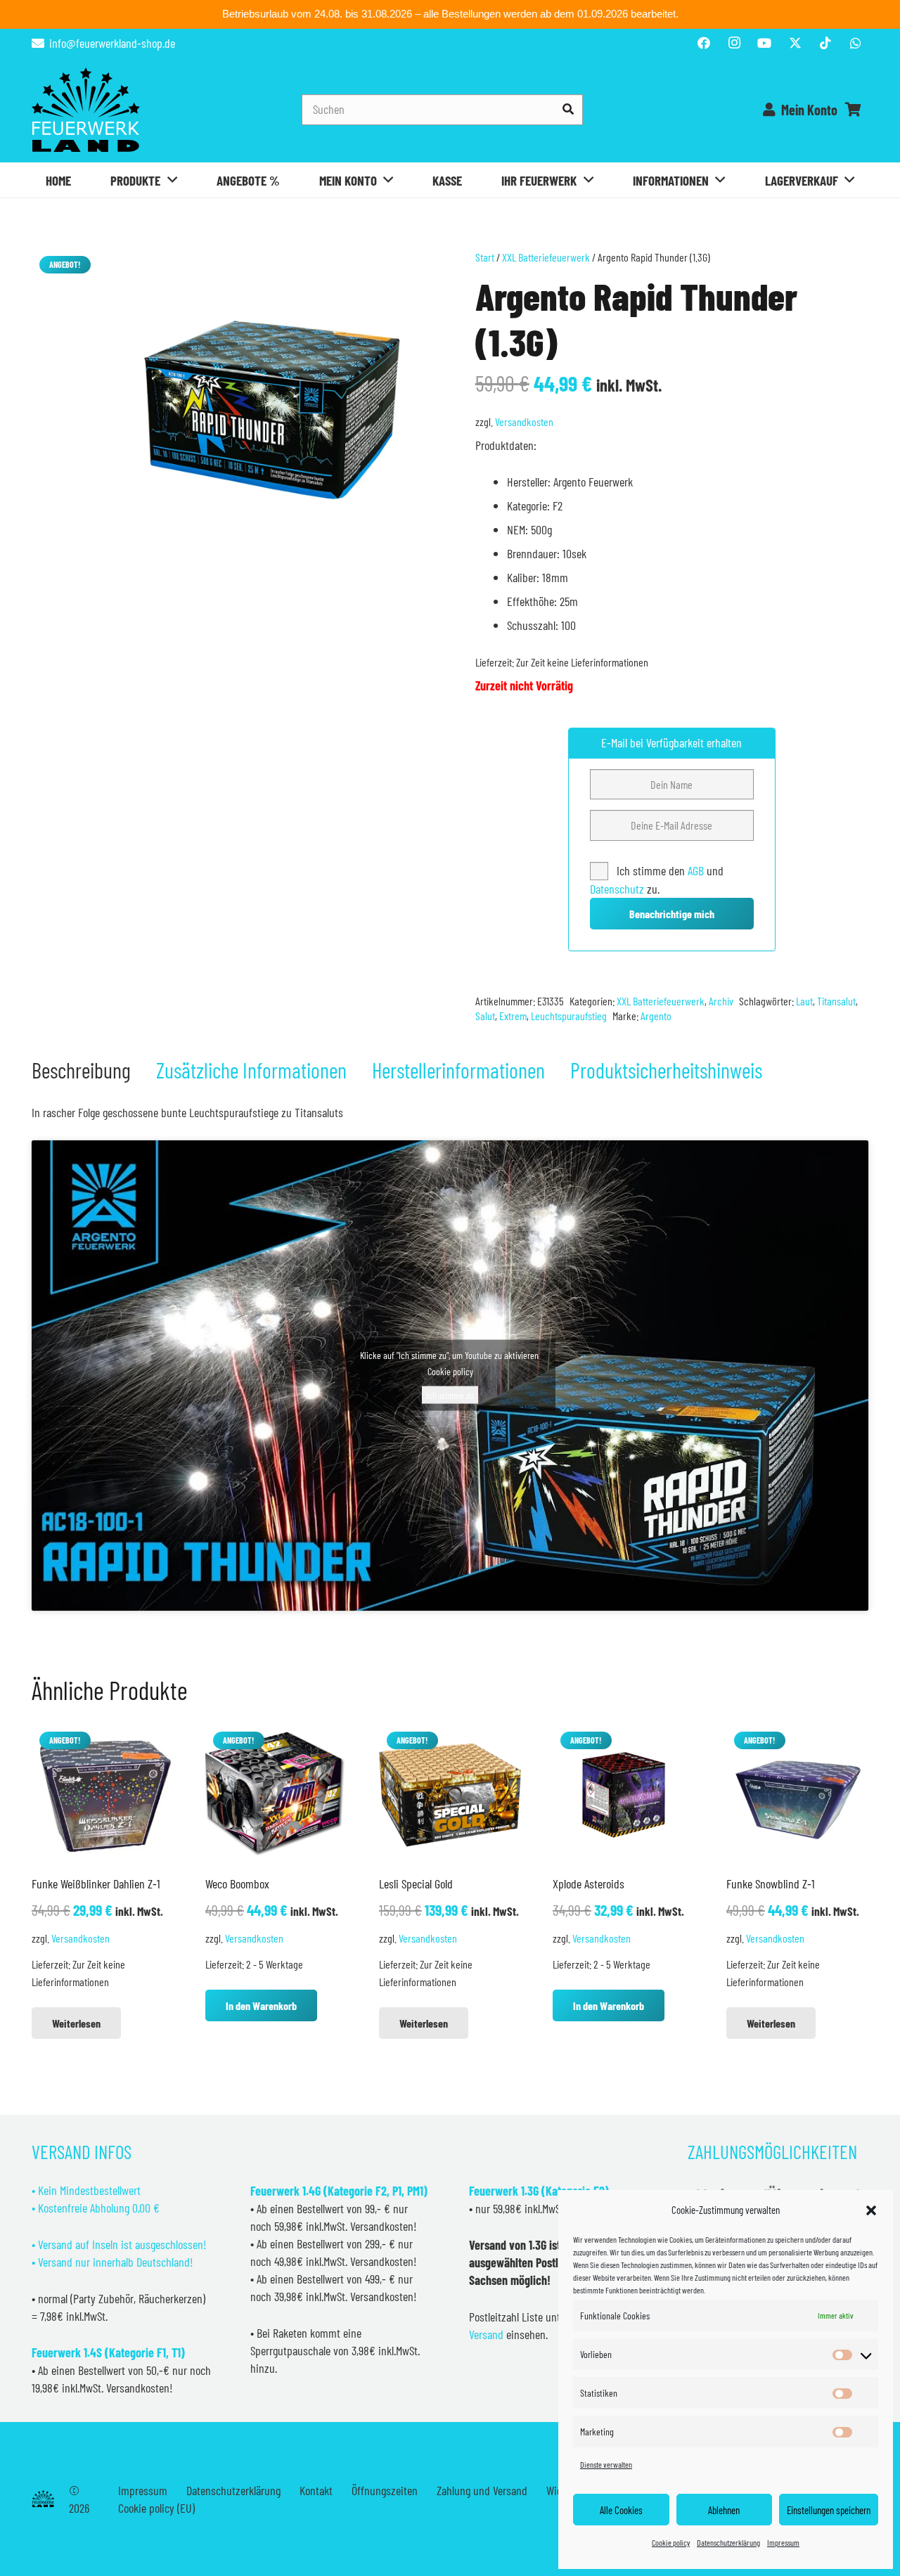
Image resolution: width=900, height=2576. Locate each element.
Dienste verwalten (606, 2464)
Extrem (513, 1016)
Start (485, 257)
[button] (871, 2210)
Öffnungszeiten (385, 2490)
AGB (697, 870)
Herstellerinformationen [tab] (458, 1070)
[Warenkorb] (853, 110)
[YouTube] (764, 43)
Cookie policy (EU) (156, 2508)
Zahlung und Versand (482, 2490)
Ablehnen (724, 2510)
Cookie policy (671, 2542)
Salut (485, 1016)
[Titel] (795, 43)
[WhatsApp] (856, 43)
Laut (804, 1001)
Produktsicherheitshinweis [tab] (666, 1070)
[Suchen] (568, 109)
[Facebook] (704, 43)
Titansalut (836, 1001)
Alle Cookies (621, 2510)
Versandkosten (524, 421)
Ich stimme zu (450, 1395)
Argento (656, 1016)
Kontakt (316, 2490)
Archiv (721, 1001)
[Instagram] (734, 43)
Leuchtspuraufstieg (569, 1016)
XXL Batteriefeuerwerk (546, 257)
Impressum (783, 2542)
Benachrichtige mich (672, 914)
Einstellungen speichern (829, 2510)
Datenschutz (617, 889)
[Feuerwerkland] (86, 110)
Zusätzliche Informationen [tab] (251, 1070)
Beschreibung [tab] (81, 1070)
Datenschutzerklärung (728, 2542)
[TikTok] (825, 43)
